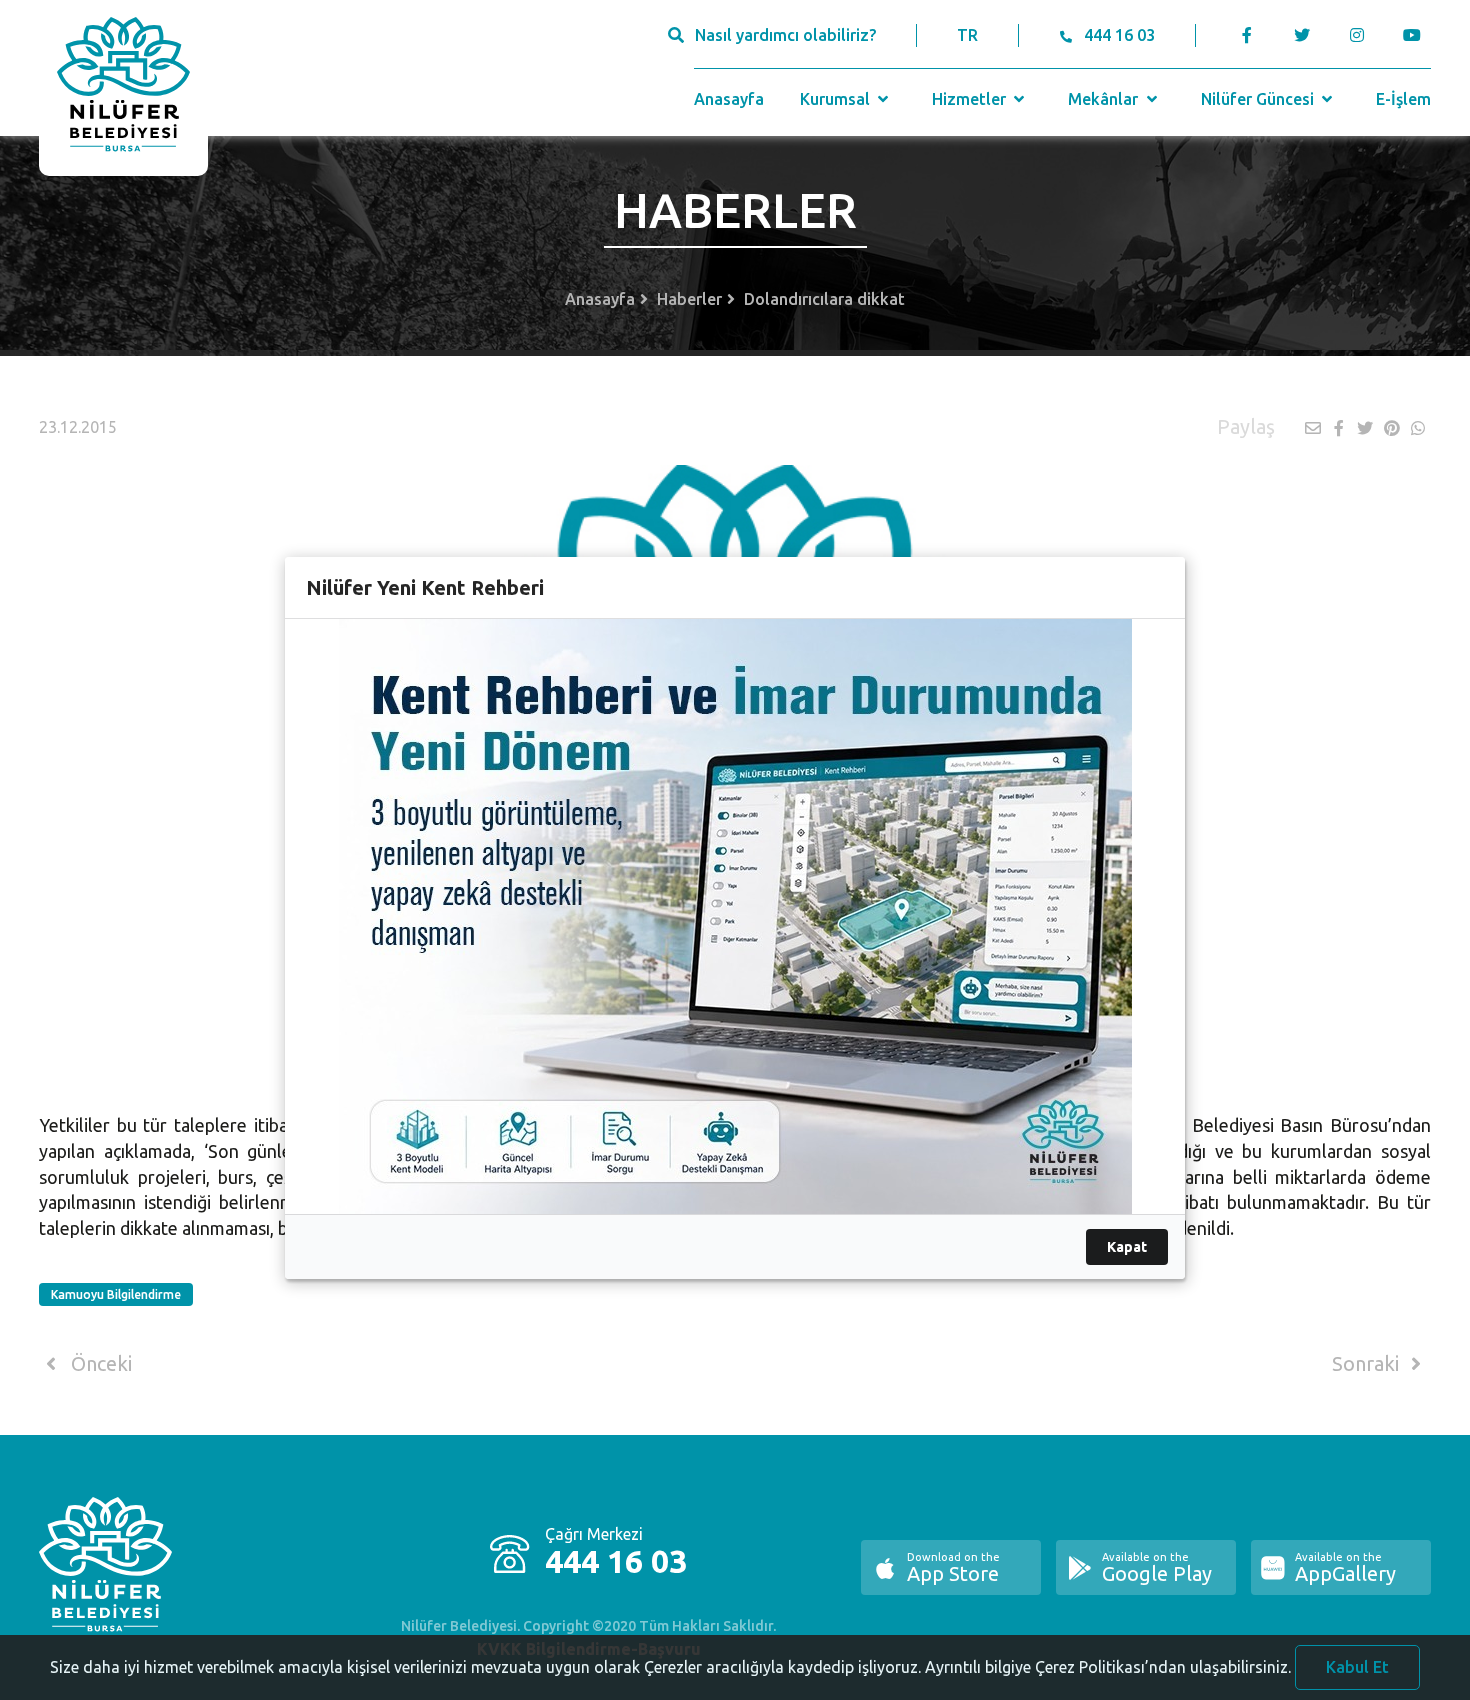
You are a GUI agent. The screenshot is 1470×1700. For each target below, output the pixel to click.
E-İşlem (1403, 99)
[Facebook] (1247, 35)
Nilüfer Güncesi (1259, 99)
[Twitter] (1301, 35)
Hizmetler (971, 99)
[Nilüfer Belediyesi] (123, 88)
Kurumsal (837, 99)
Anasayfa (729, 99)
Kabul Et (1357, 1667)
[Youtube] (1416, 35)
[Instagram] (1356, 35)
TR (967, 35)
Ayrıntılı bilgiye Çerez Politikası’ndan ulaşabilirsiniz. (1108, 1667)
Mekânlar (1105, 99)
